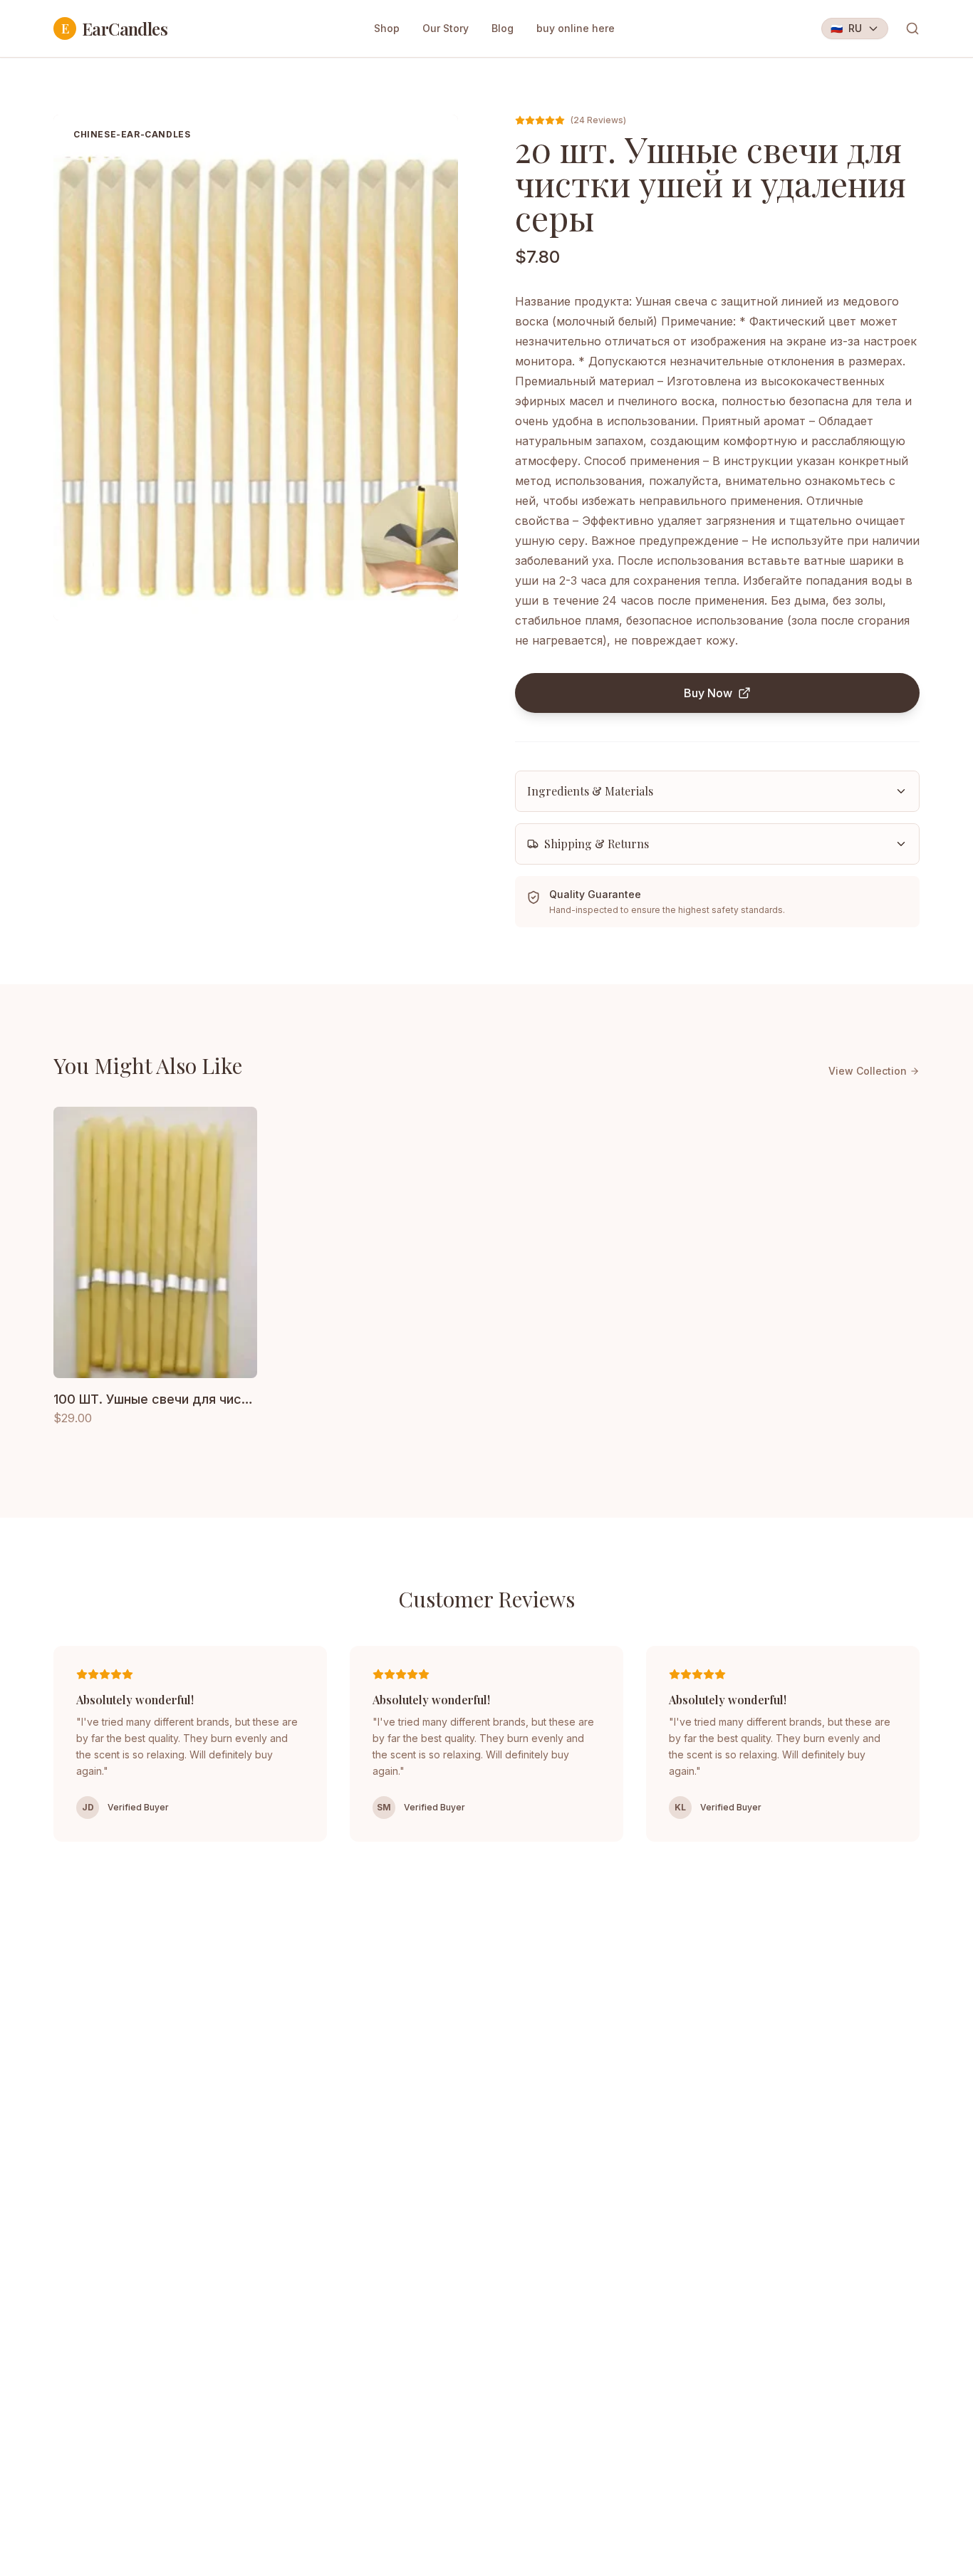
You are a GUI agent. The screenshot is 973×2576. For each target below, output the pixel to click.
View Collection (868, 1071)
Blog (503, 28)
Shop (387, 28)
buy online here (576, 28)
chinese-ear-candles (132, 134)
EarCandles (114, 28)
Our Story (446, 28)
